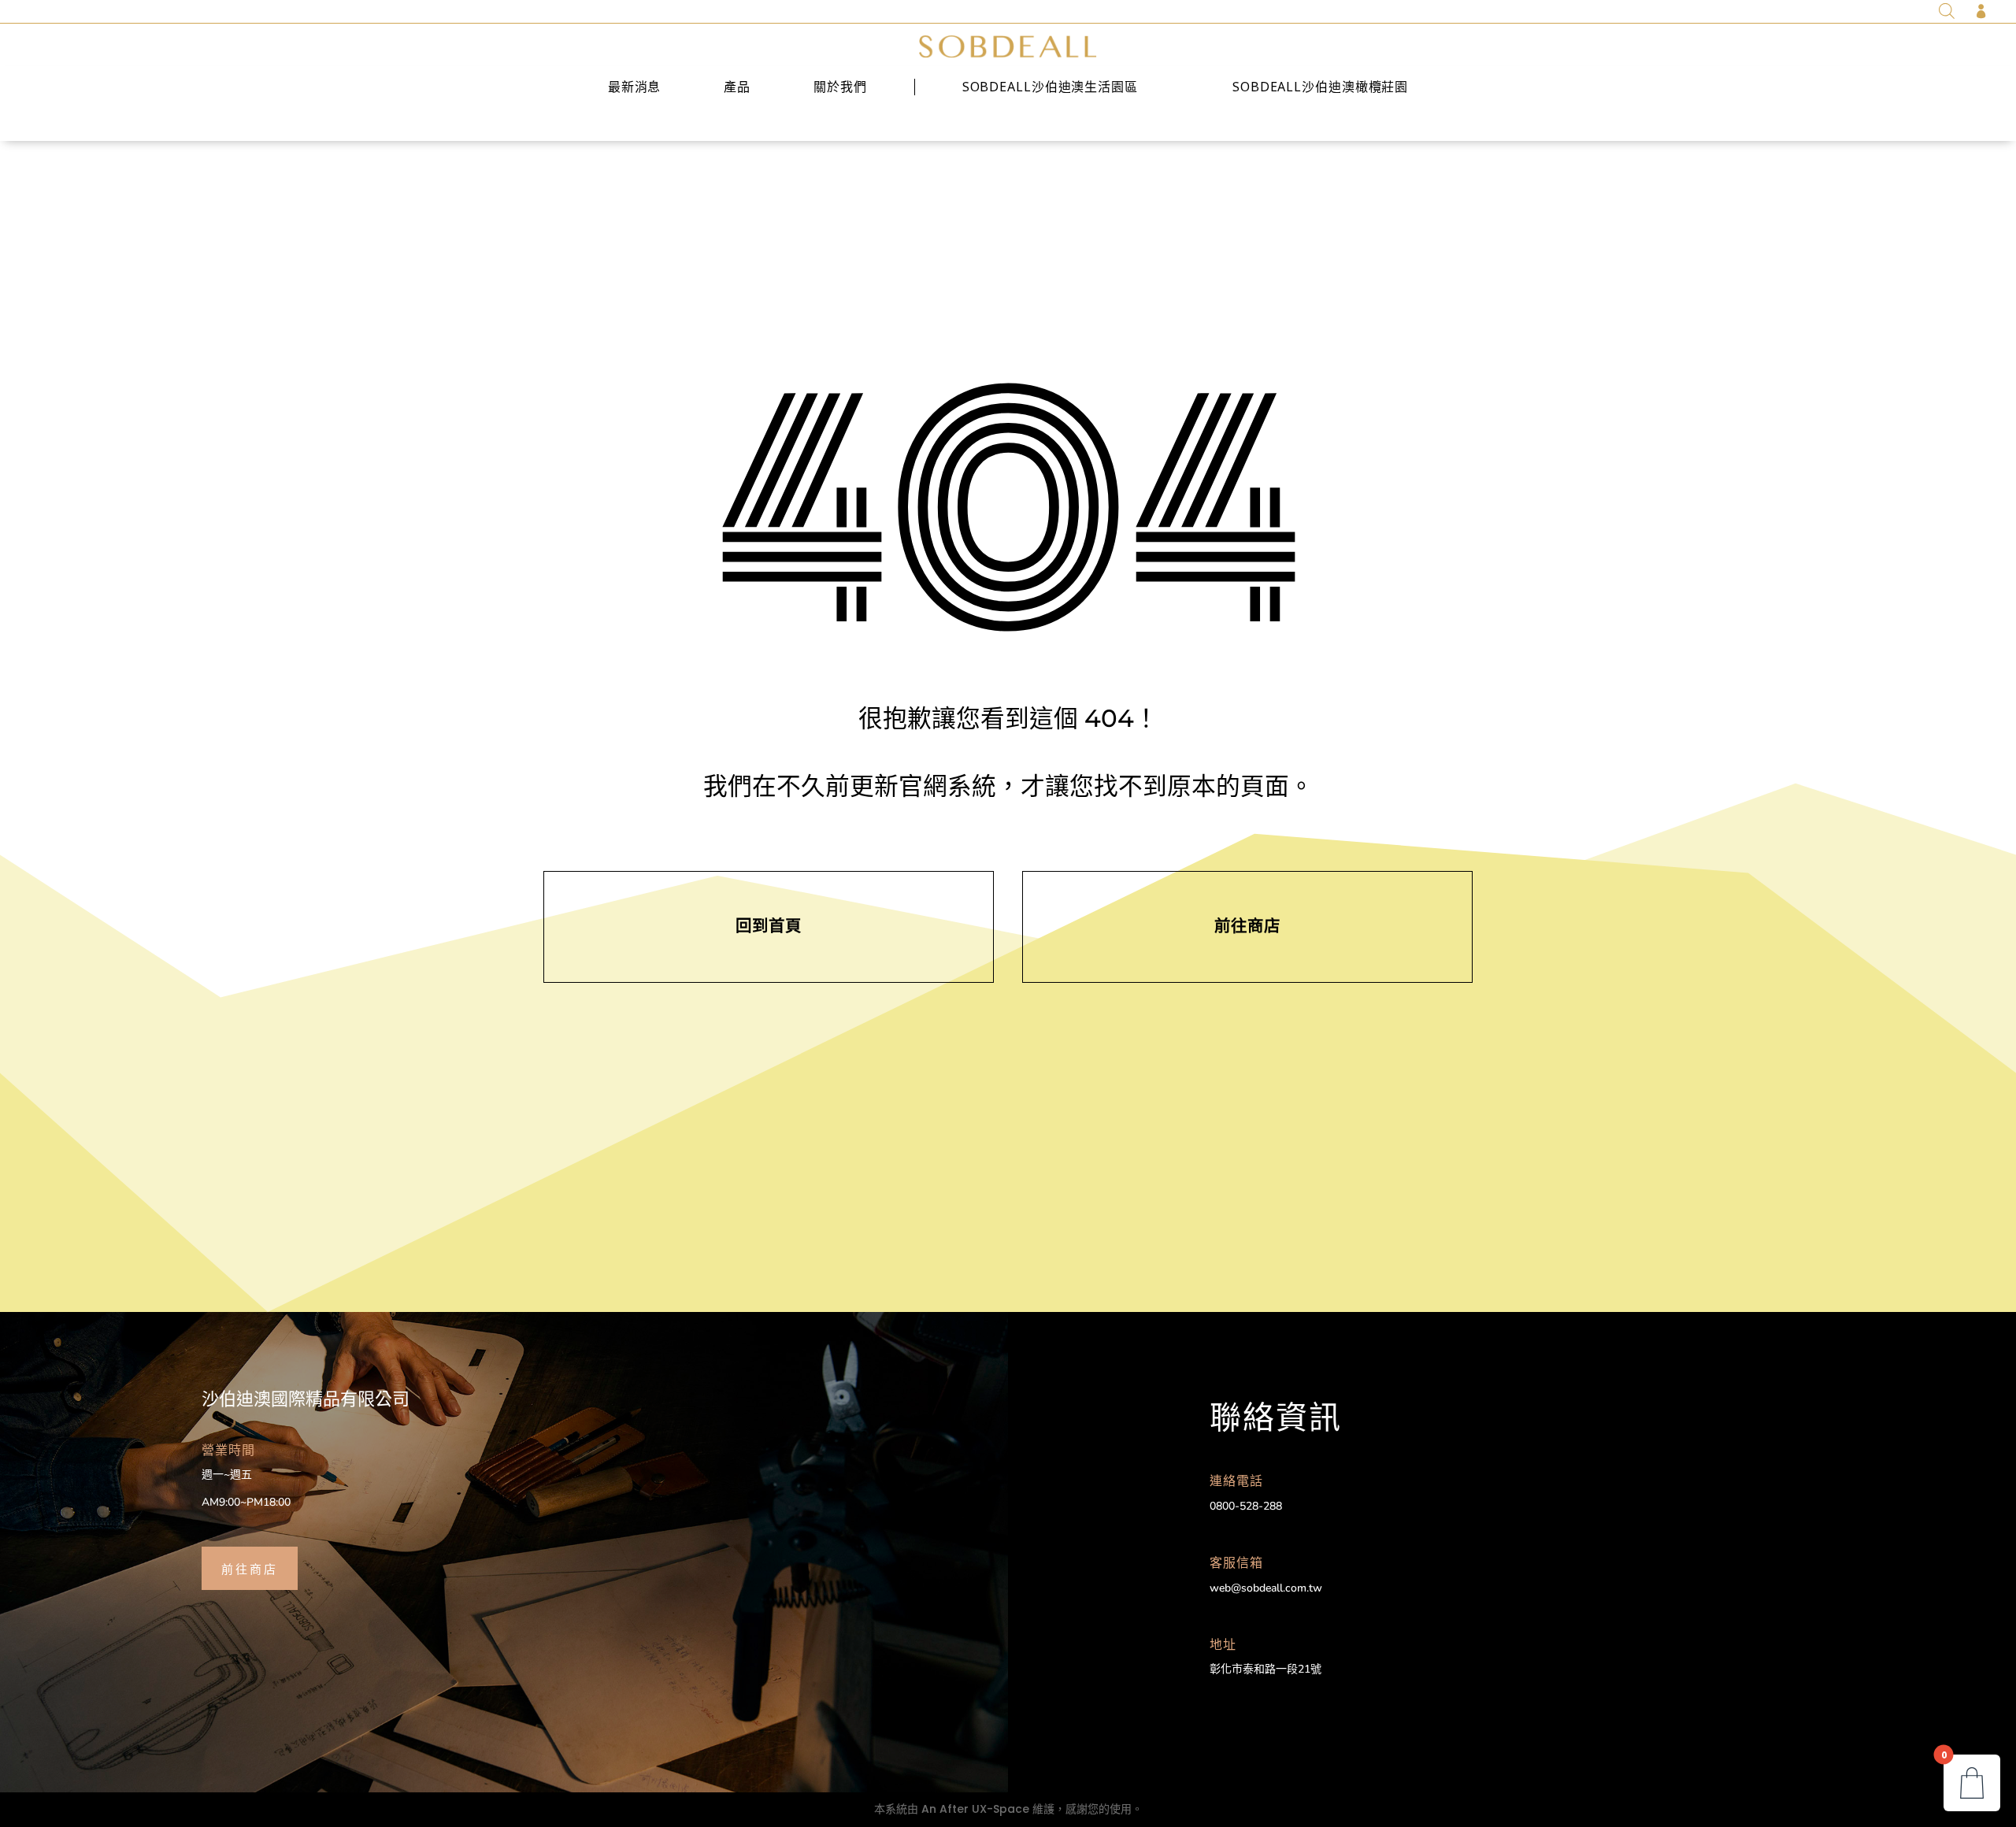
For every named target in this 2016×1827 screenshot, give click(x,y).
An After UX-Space (975, 1809)
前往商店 (250, 1568)
